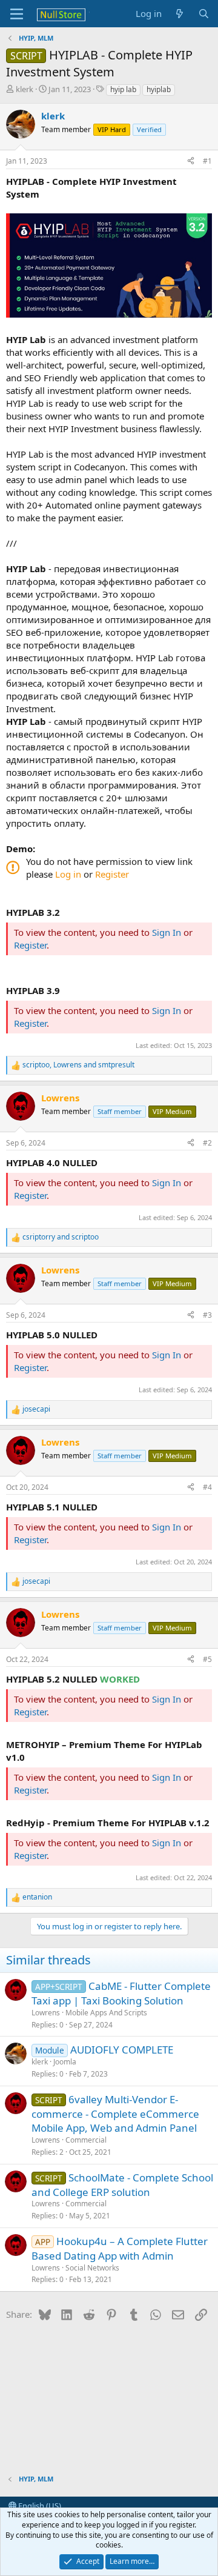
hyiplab (159, 89)
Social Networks (92, 2268)
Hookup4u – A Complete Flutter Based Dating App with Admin (120, 2248)
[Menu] (17, 14)
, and (78, 1065)
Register (112, 874)
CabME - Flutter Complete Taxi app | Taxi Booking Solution (121, 1993)
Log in (68, 874)
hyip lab (123, 89)
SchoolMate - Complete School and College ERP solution (122, 2185)
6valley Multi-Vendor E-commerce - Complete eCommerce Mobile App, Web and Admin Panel (115, 2114)
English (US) (39, 2506)
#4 (207, 1487)
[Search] (204, 14)
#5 (207, 1659)
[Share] (191, 162)
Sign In (167, 932)
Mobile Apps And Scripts (106, 2013)
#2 (207, 1143)
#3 (207, 1315)
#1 (207, 161)
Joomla (65, 2062)
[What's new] (180, 14)
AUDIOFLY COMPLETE (122, 2050)
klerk (25, 89)
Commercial (86, 2140)
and (61, 1237)
